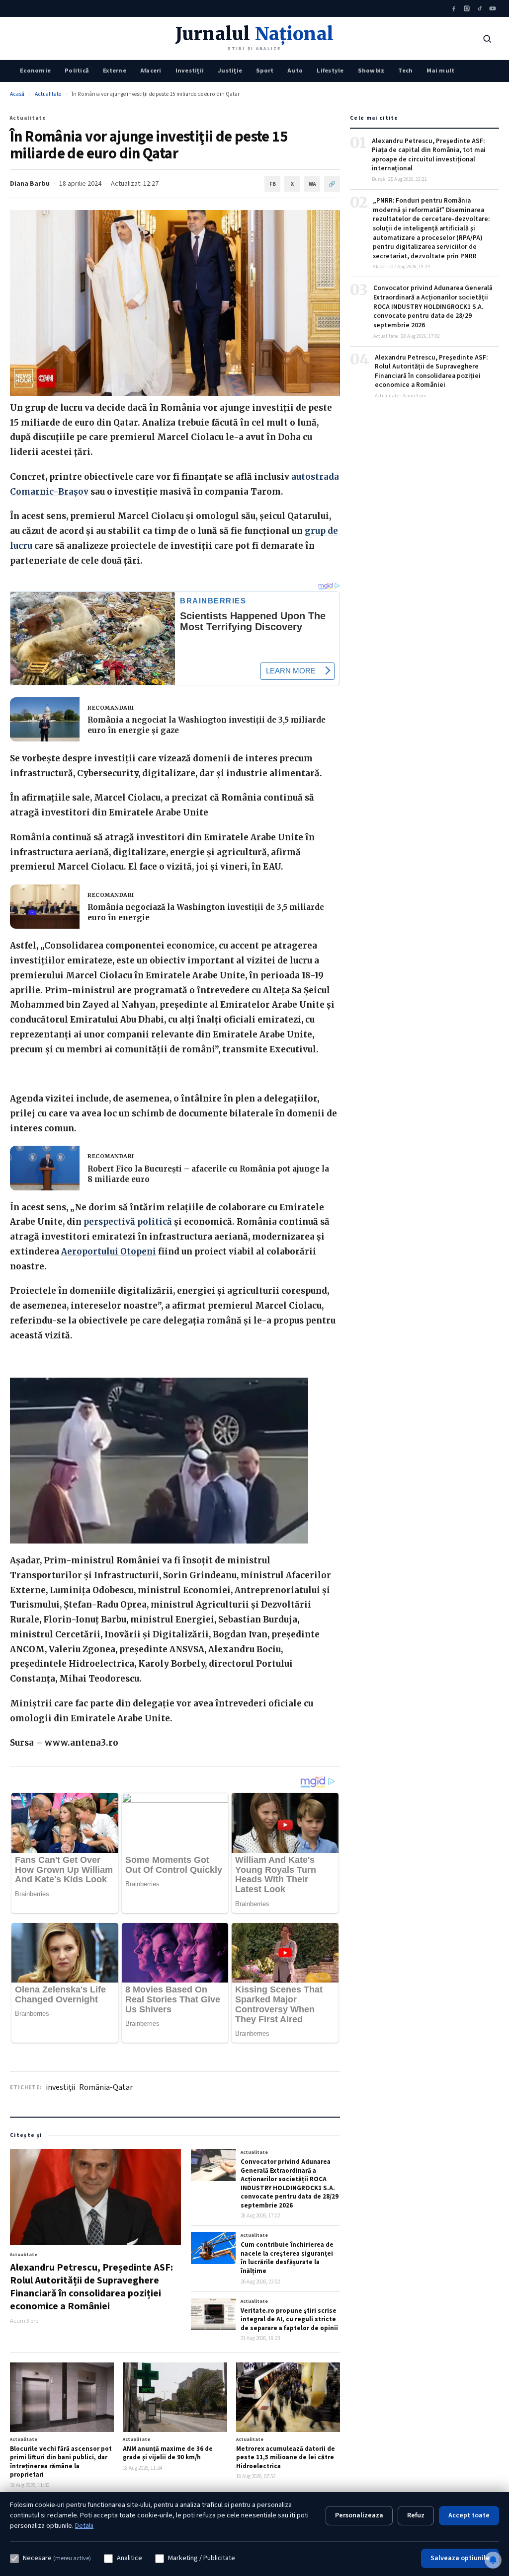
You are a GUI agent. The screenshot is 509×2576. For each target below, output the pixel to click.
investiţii (60, 2087)
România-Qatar (106, 2087)
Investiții (190, 71)
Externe (115, 71)
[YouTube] (493, 8)
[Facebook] (454, 8)
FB (273, 184)
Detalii (84, 2526)
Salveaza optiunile (460, 2558)
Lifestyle (330, 71)
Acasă (17, 94)
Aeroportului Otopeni (109, 1251)
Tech (405, 71)
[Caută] (487, 39)
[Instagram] (467, 8)
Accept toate (469, 2515)
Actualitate (48, 94)
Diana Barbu (30, 184)
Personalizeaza (359, 2515)
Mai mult (440, 71)
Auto (295, 71)
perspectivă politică (128, 1222)
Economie (35, 71)
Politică (77, 71)
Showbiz (371, 71)
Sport (265, 71)
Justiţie (230, 71)
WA (312, 184)
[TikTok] (480, 8)
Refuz (416, 2515)
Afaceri (151, 71)
